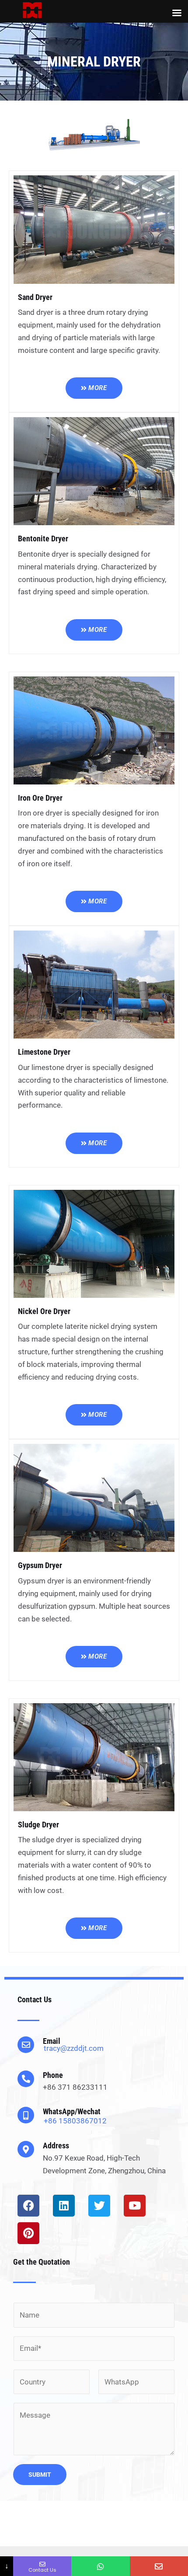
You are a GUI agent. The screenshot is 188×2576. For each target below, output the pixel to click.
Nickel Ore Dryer (44, 1311)
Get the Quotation (42, 2262)
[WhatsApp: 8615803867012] (100, 2566)
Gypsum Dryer (40, 1565)
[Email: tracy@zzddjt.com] (159, 2566)
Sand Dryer (35, 297)
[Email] (26, 2045)
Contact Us (35, 1999)
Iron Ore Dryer (40, 798)
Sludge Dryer (38, 1825)
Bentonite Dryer (43, 539)
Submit (40, 2475)
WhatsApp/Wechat (72, 2111)
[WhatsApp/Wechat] (26, 2115)
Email (52, 2041)
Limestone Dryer (44, 1052)
